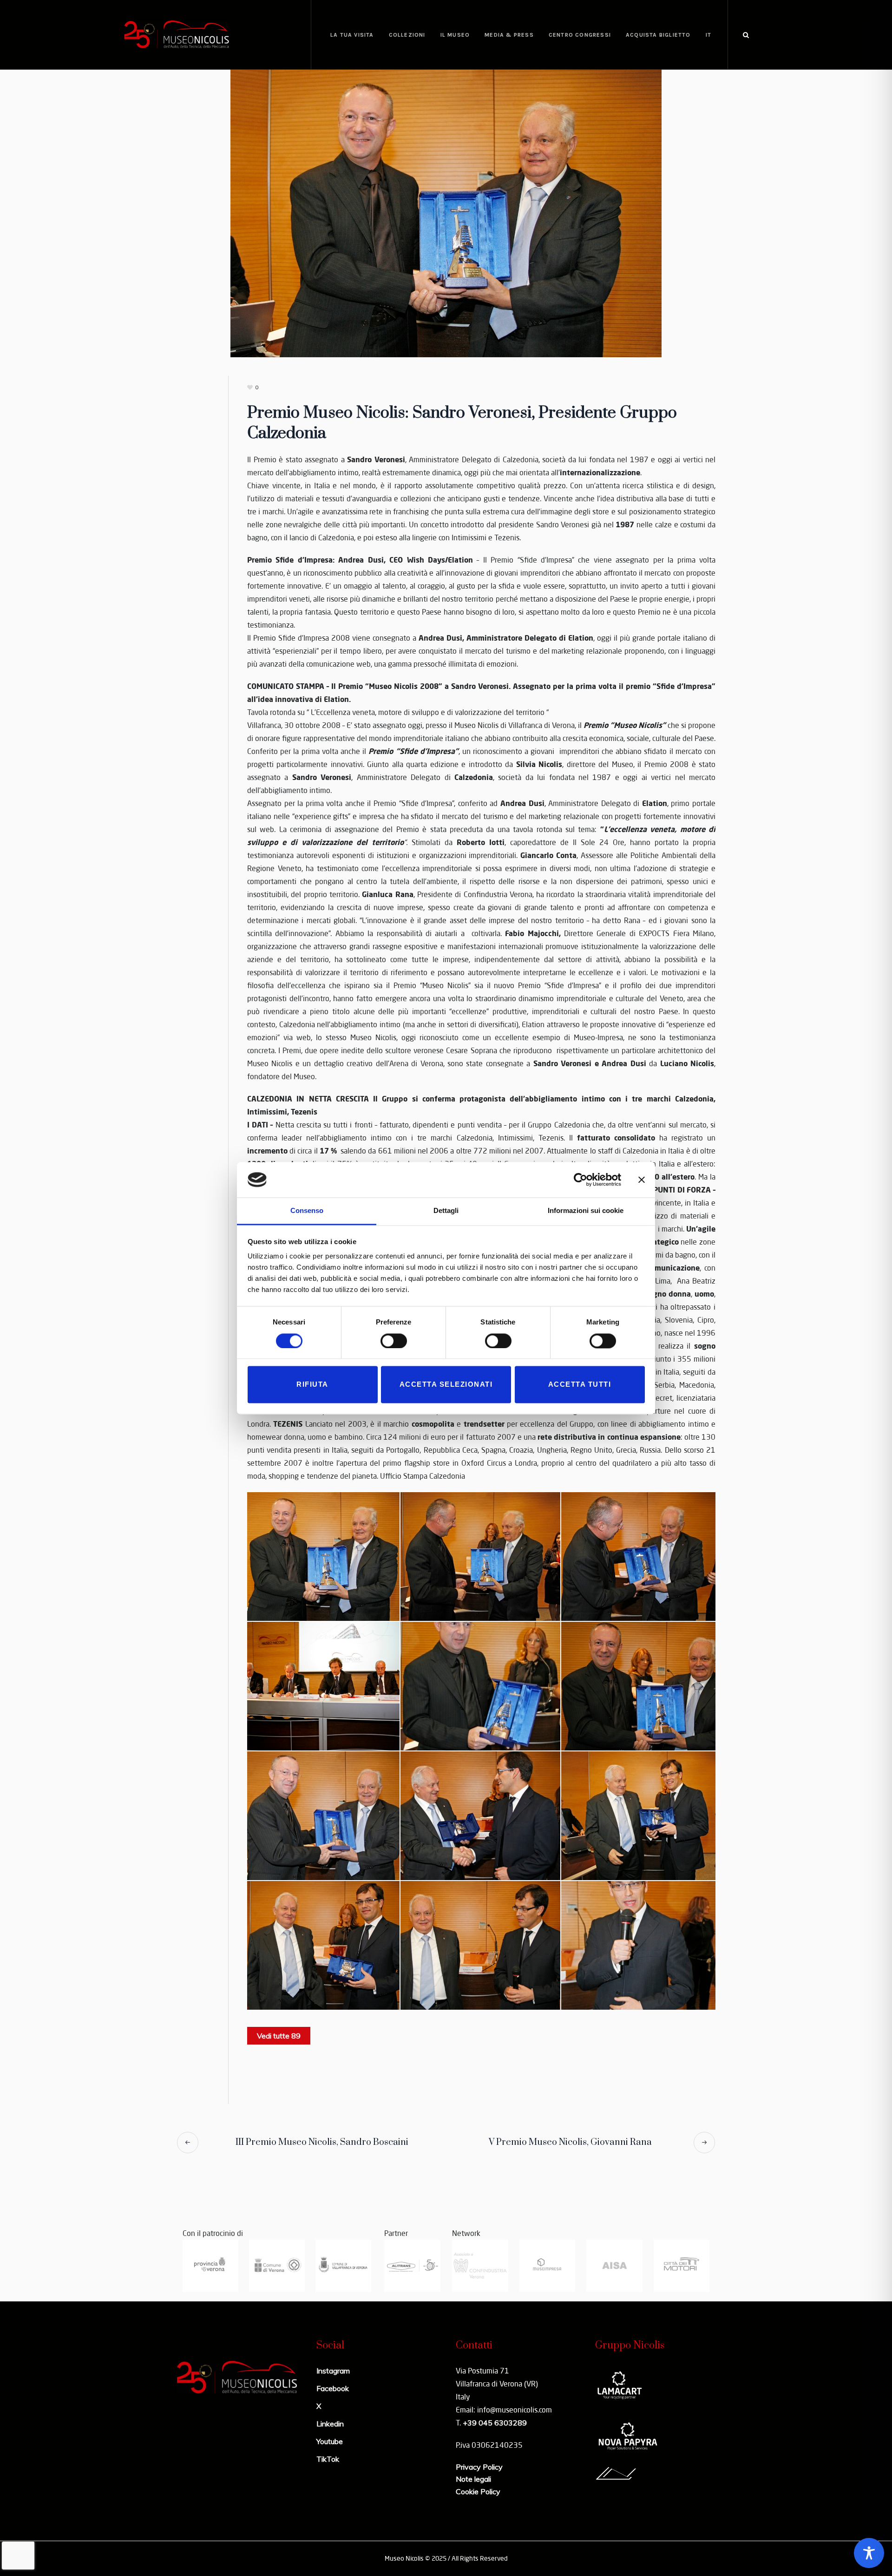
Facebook (333, 2388)
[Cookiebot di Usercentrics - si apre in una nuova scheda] (580, 1180)
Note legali (473, 2479)
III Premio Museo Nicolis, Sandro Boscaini (322, 2142)
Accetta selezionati (446, 1385)
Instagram (333, 2371)
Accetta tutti (580, 1385)
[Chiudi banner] (642, 1180)
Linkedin (330, 2424)
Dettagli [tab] (446, 1211)
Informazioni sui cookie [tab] (586, 1211)
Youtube (330, 2441)
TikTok (328, 2459)
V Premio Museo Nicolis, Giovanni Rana (570, 2142)
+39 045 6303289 (495, 2423)
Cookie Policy (478, 2491)
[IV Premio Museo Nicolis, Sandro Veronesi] (446, 212)
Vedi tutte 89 (279, 2036)
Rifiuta (312, 1385)
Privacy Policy (479, 2467)
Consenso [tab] (307, 1211)
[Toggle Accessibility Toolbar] (869, 2553)
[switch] (394, 1341)
